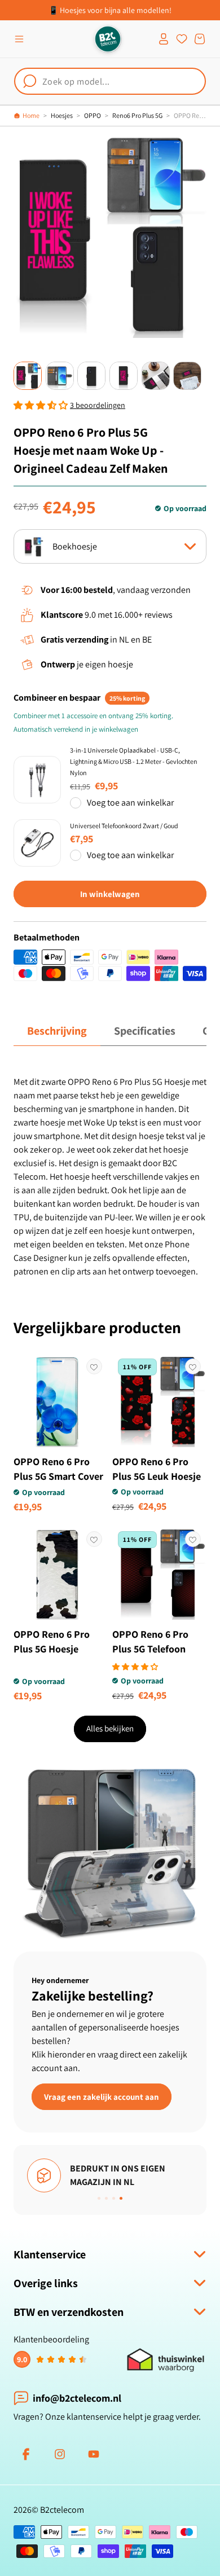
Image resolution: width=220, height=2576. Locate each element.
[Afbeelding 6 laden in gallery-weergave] (187, 376)
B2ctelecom (62, 2510)
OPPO (93, 115)
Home (31, 115)
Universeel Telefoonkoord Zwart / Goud (124, 826)
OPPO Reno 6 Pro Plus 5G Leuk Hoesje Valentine (157, 1476)
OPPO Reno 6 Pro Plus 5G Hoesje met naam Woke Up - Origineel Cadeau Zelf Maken (190, 115)
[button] (19, 39)
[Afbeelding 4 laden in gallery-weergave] (124, 376)
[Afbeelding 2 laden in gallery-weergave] (60, 376)
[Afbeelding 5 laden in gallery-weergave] (156, 376)
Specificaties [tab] (145, 1031)
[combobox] (110, 81)
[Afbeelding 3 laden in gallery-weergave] (91, 376)
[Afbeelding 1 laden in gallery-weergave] (28, 376)
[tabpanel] (110, 1177)
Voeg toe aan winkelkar (130, 803)
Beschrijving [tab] (57, 1031)
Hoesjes (62, 115)
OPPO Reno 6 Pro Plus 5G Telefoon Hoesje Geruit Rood (155, 1649)
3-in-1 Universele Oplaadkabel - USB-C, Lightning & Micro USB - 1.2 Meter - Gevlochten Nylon (134, 761)
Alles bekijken (110, 1728)
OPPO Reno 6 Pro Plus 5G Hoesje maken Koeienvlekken (52, 1656)
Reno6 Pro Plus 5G (137, 115)
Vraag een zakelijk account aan (102, 2096)
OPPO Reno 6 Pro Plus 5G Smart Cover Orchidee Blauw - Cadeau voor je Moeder (58, 1491)
